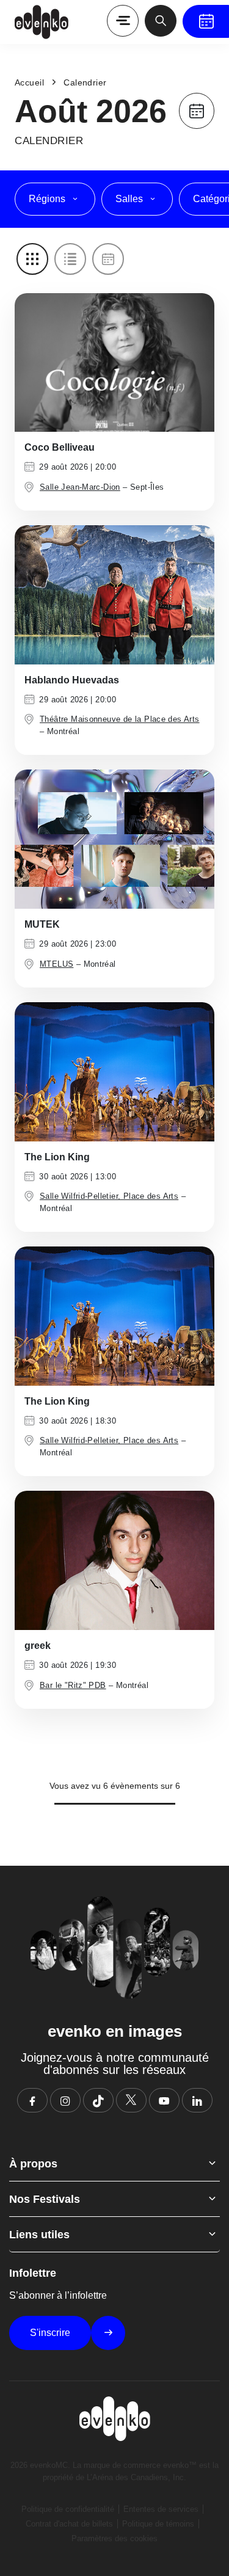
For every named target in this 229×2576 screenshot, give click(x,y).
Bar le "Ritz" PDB (73, 1685)
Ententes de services (161, 2509)
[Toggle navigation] (123, 21)
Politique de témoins (158, 2524)
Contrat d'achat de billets (69, 2524)
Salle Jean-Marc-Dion (80, 487)
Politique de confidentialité (68, 2509)
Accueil (29, 82)
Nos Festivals (45, 2199)
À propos (33, 2164)
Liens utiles (39, 2235)
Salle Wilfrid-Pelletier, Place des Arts (109, 1196)
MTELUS (56, 964)
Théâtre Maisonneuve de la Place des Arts (120, 719)
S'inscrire (50, 2333)
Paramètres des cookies (114, 2538)
